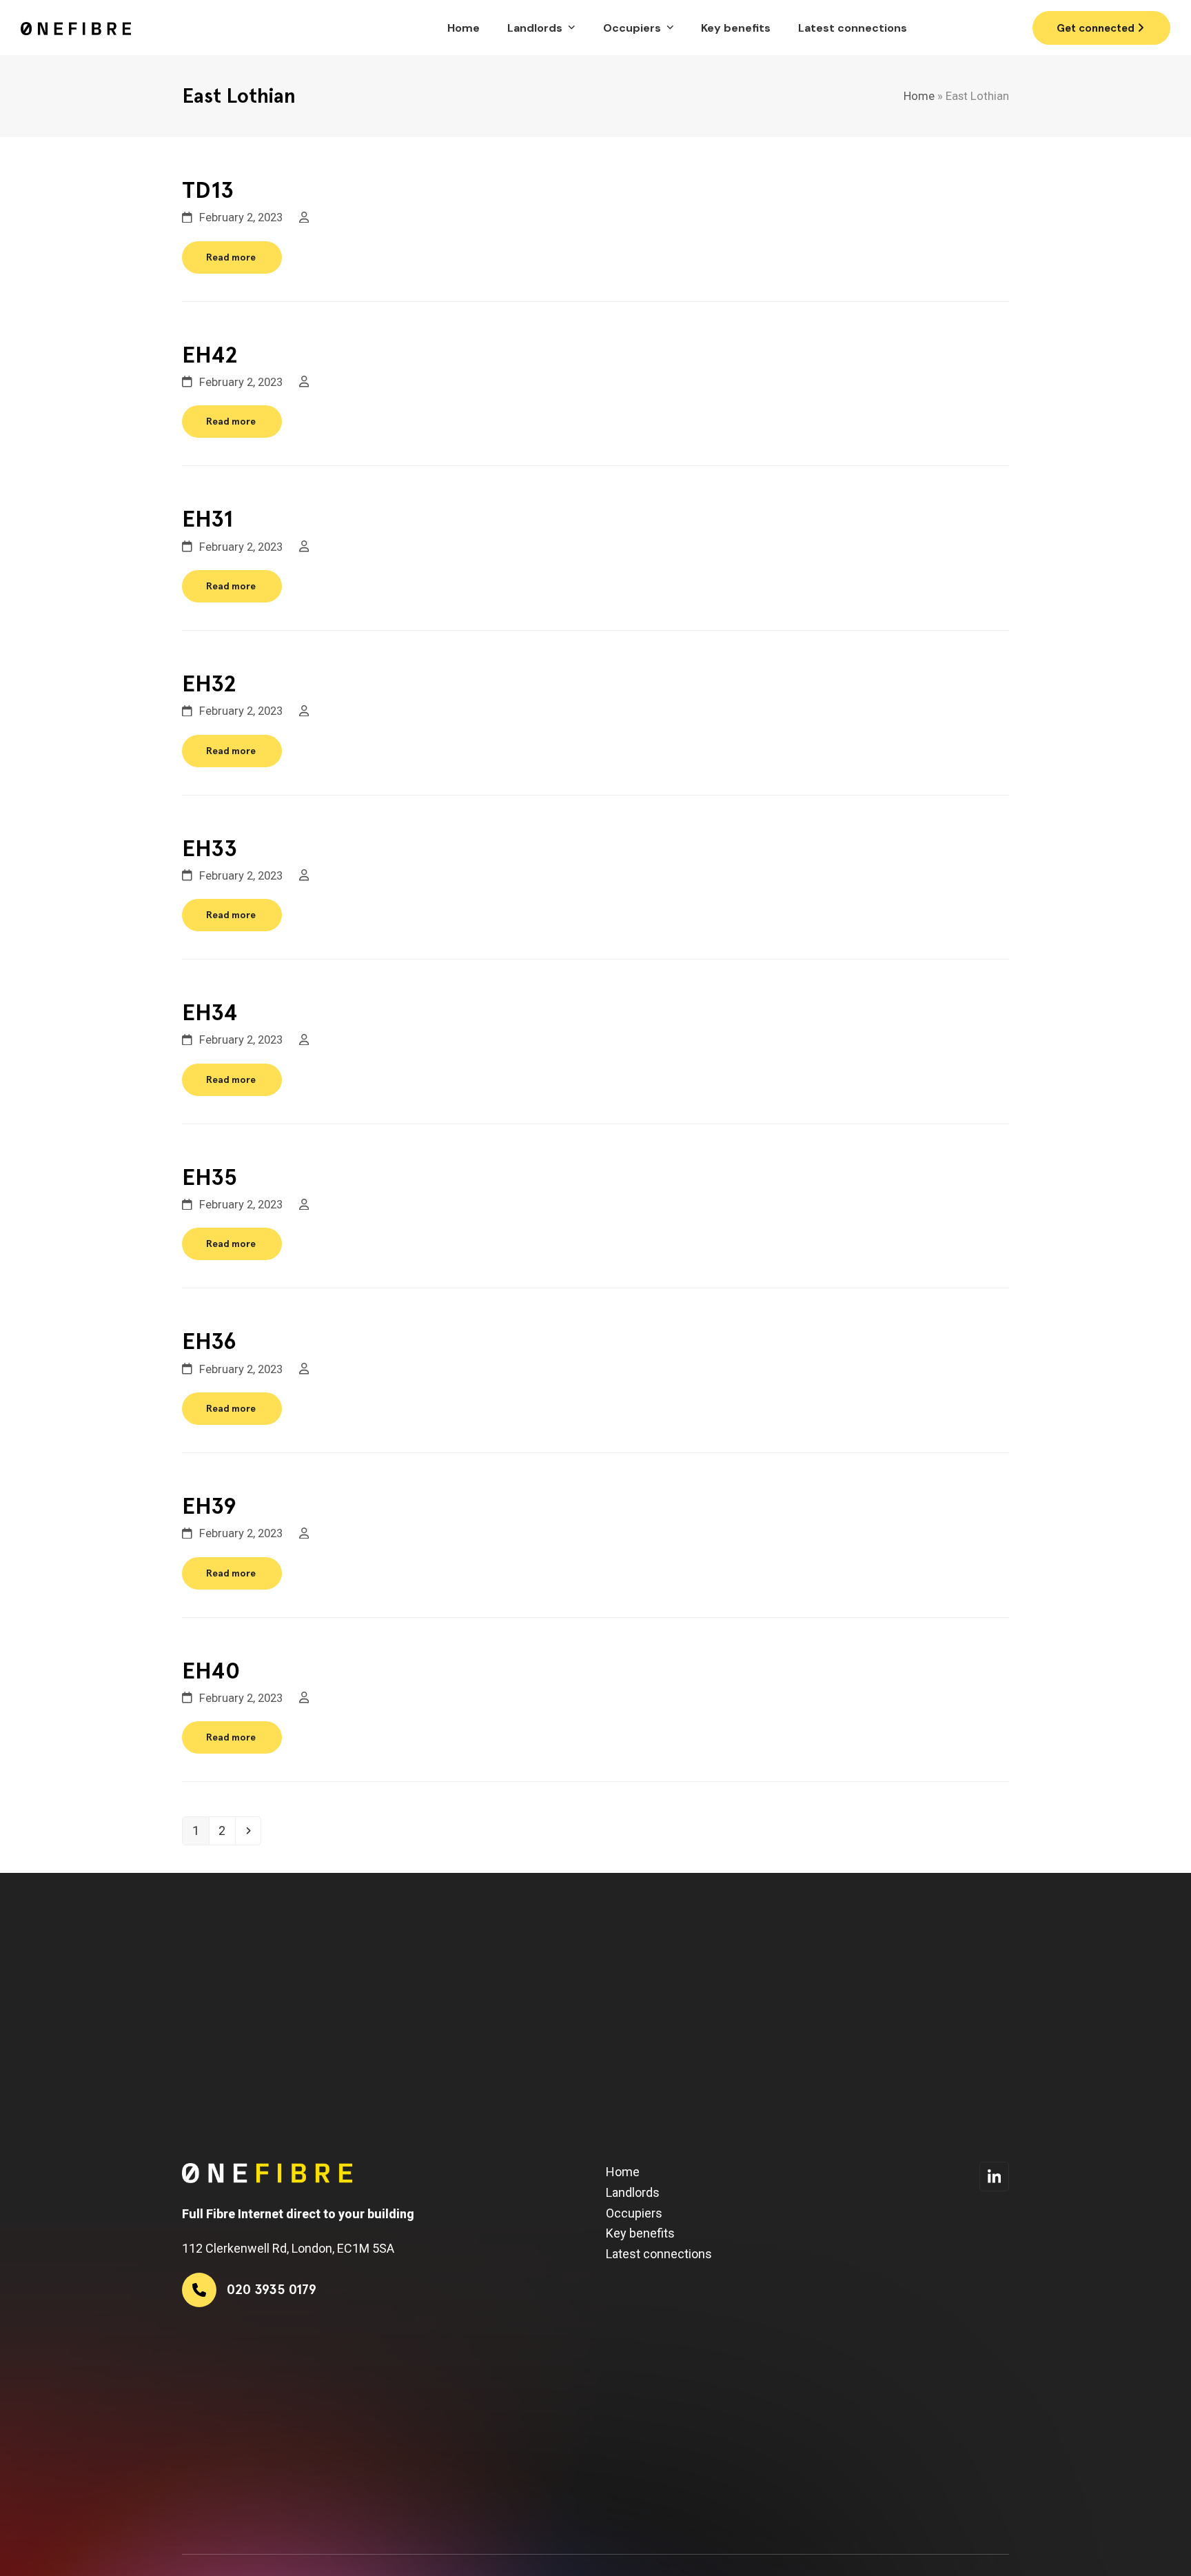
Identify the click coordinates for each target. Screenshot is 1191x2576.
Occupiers (634, 2213)
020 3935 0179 (975, 27)
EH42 (210, 355)
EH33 (210, 848)
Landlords (633, 2192)
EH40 (211, 1671)
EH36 (209, 1341)
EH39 (209, 1506)
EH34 (210, 1012)
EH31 (207, 519)
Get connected (1097, 28)
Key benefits (640, 2233)
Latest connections (659, 2254)
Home (919, 96)
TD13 (208, 190)
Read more (231, 257)
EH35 (210, 1177)
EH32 (209, 683)
